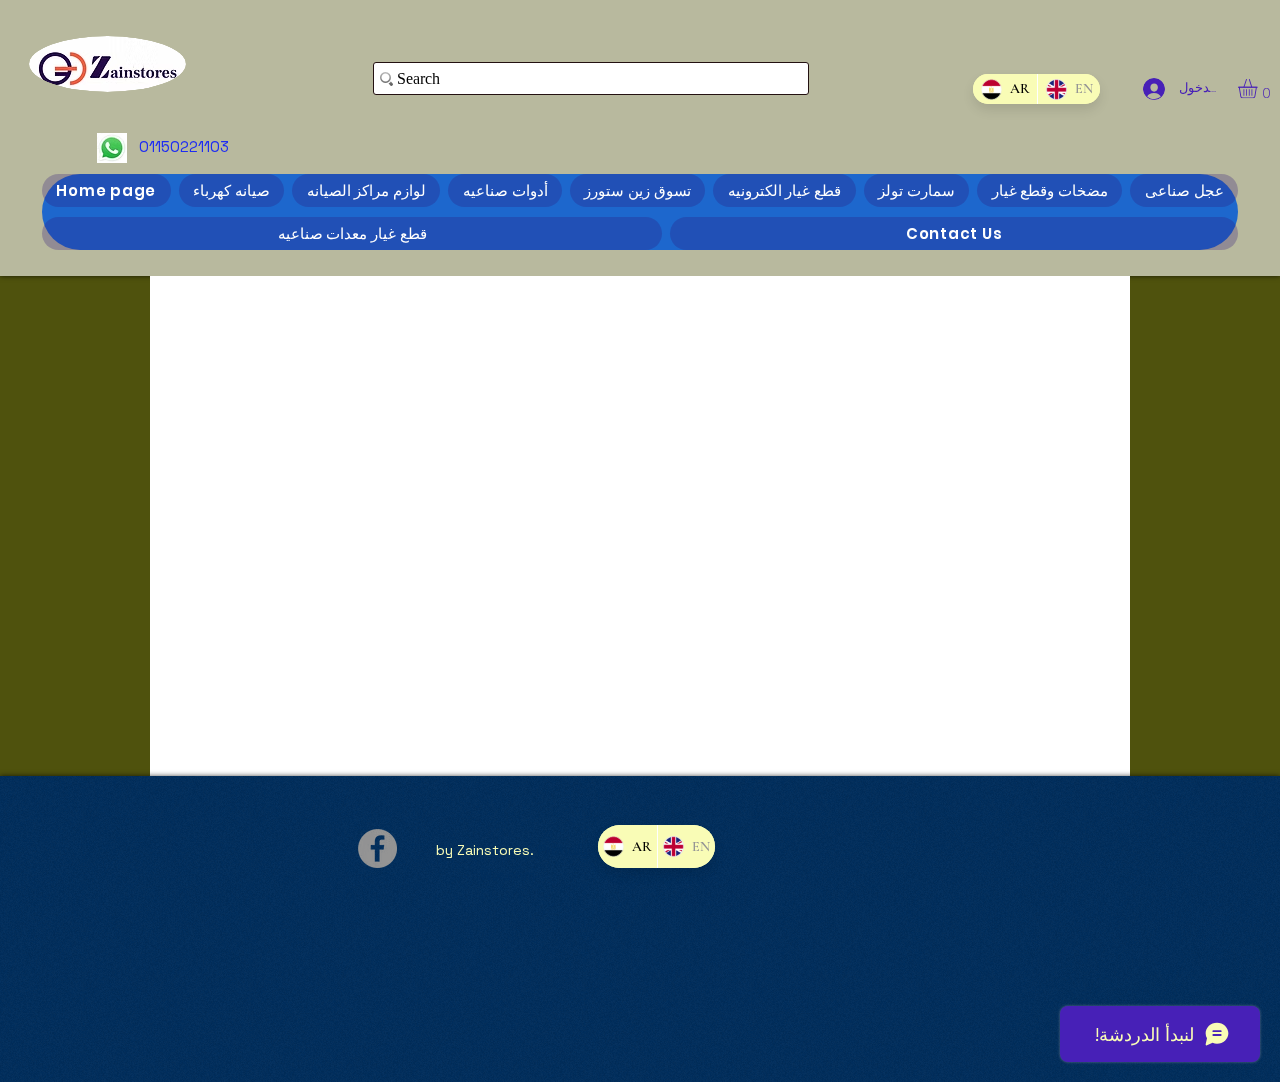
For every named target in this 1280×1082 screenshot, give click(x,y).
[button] (1259, 88)
